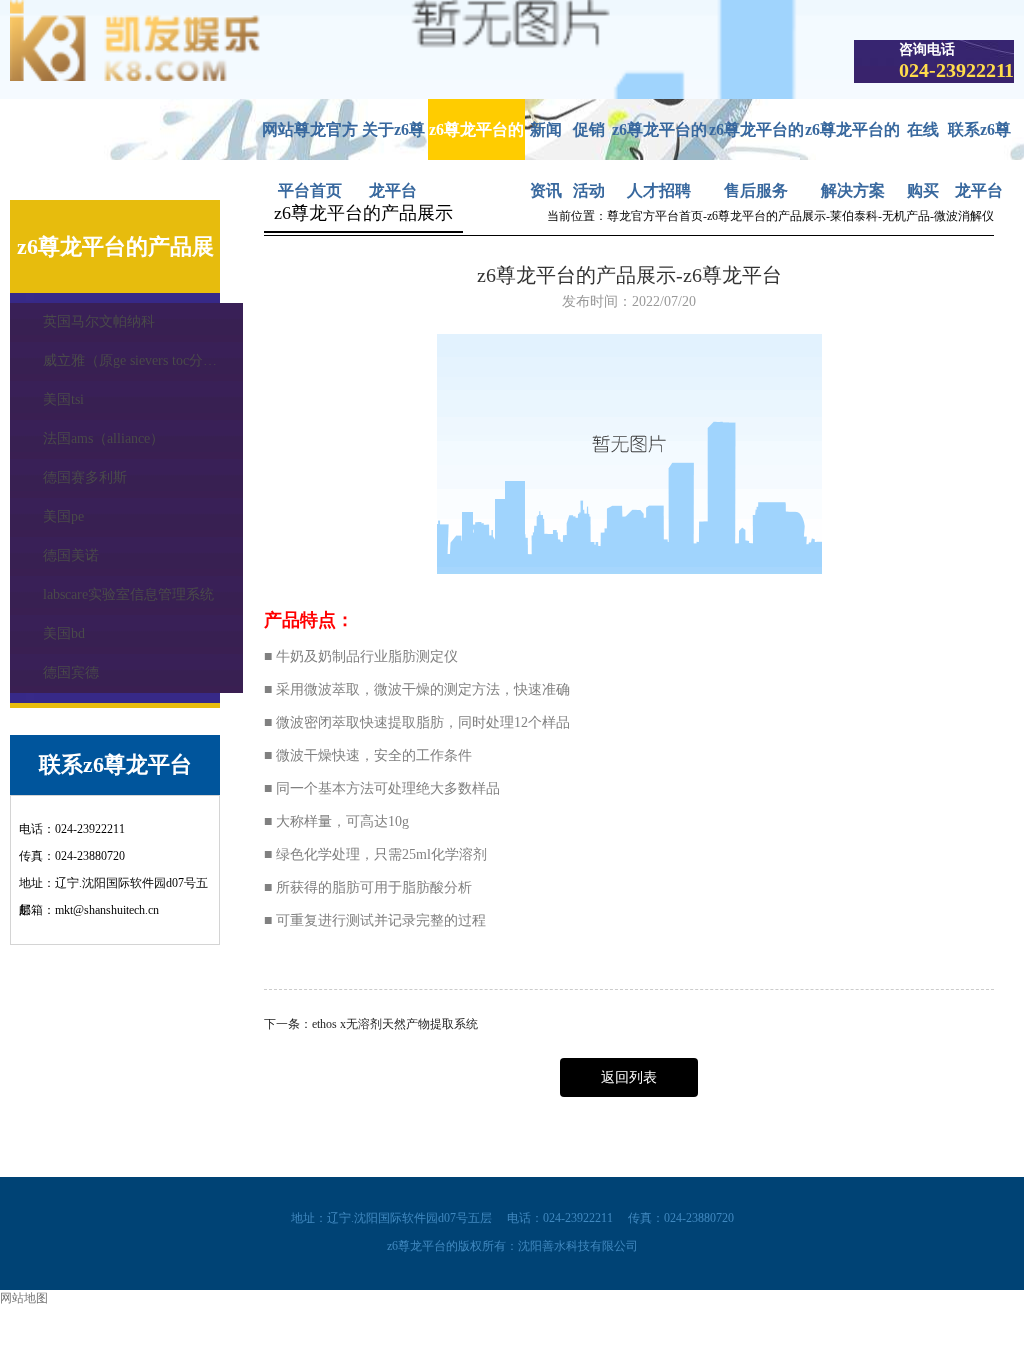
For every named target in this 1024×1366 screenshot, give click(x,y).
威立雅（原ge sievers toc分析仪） (143, 360)
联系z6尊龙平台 (979, 140)
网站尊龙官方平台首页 (310, 140)
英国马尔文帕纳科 (99, 321)
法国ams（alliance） (103, 438)
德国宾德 (71, 672)
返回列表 (629, 1077)
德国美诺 (71, 555)
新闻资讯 (546, 140)
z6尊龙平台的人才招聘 (659, 140)
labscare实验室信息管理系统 (128, 594)
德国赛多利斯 (85, 477)
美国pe (63, 516)
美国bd (64, 633)
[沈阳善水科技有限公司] (135, 77)
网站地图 (24, 1298)
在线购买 (923, 140)
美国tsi (63, 399)
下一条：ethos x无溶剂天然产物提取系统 (371, 1024)
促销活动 (589, 140)
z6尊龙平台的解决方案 (852, 140)
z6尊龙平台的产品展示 (476, 140)
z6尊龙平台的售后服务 (756, 140)
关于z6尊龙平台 (393, 140)
